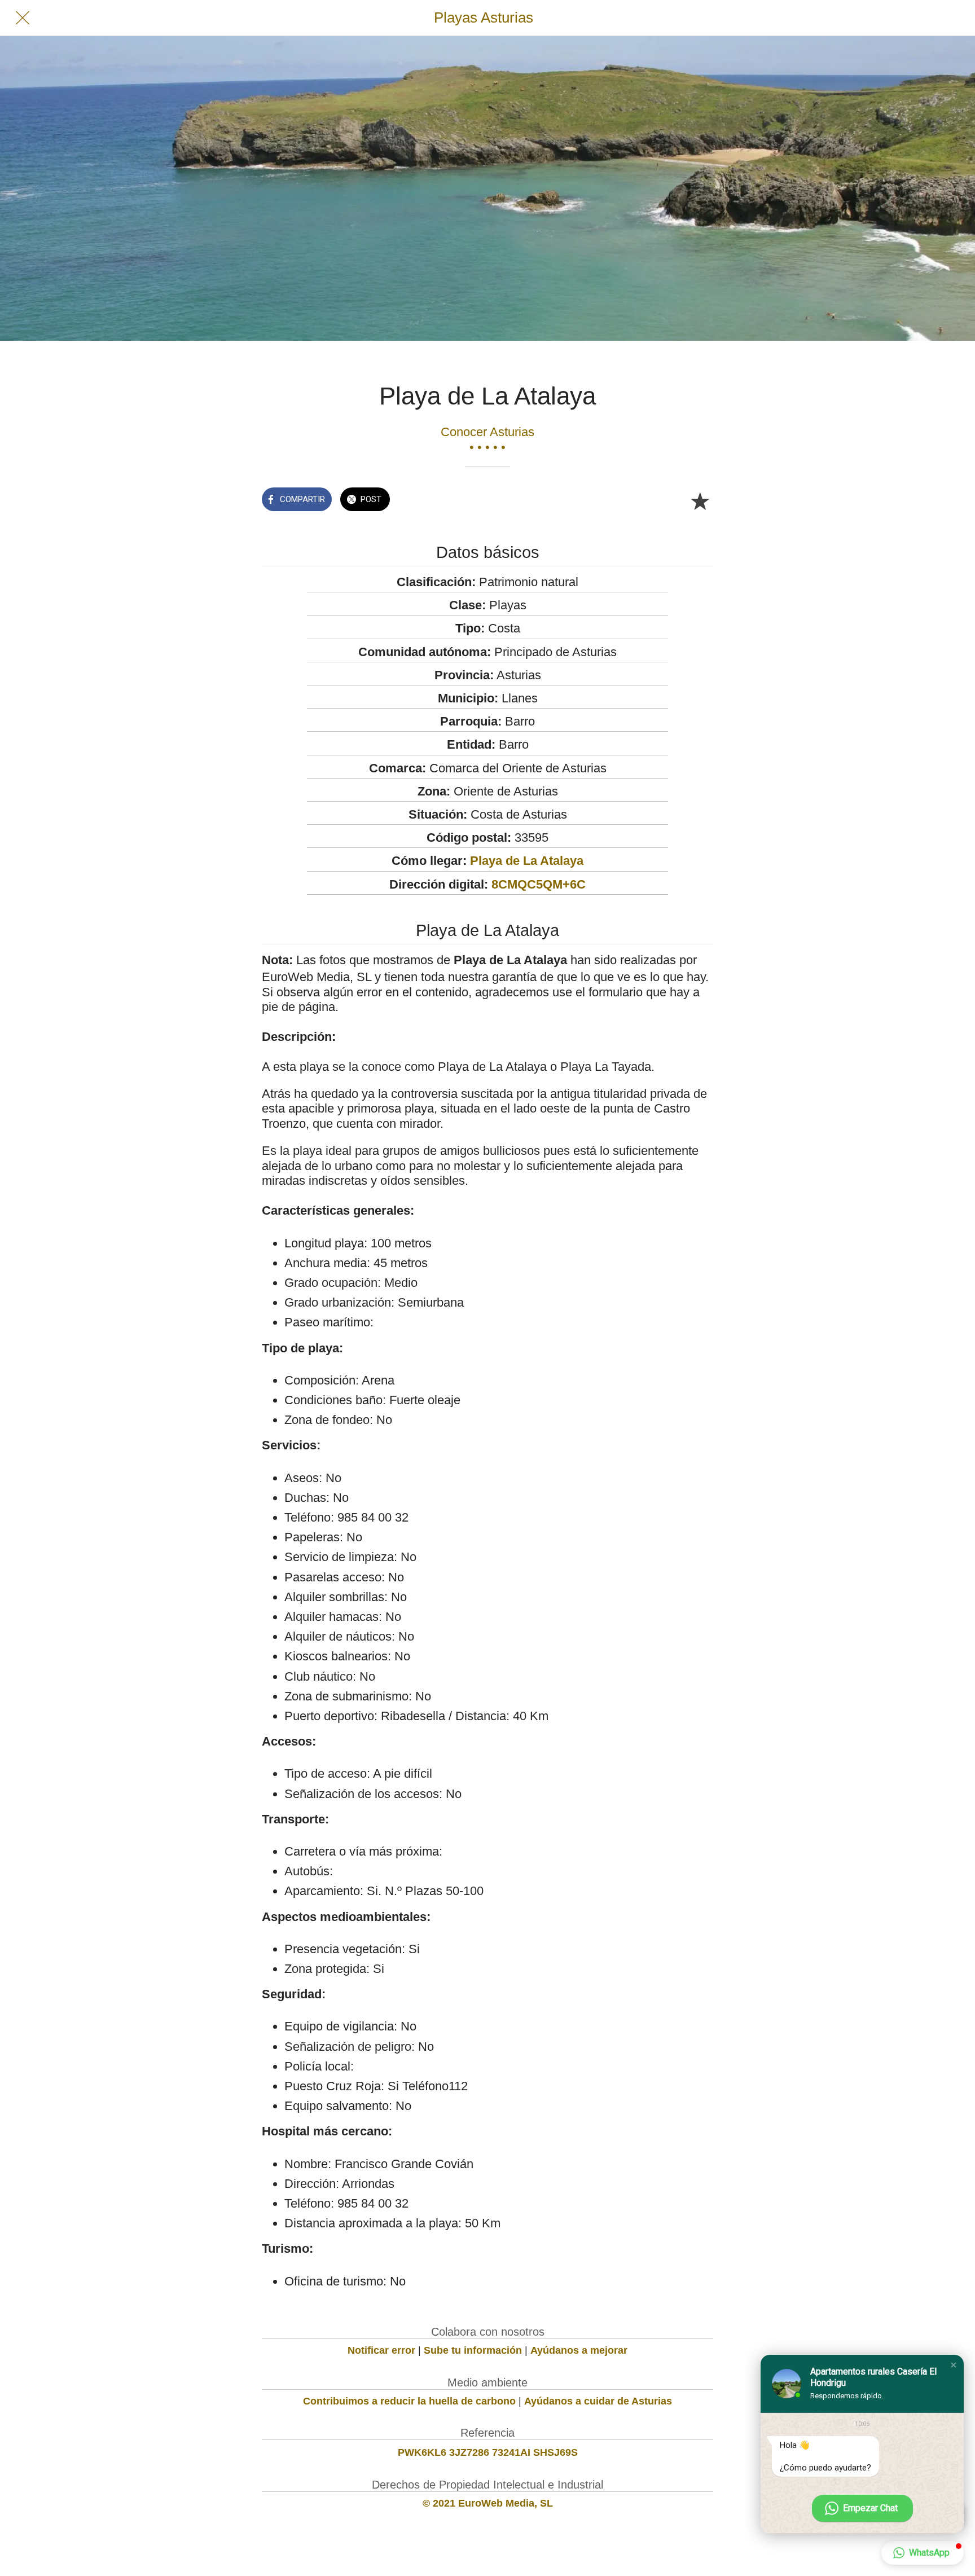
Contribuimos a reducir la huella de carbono (409, 2401)
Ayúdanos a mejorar (579, 2350)
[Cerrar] (23, 18)
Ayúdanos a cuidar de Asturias (598, 2401)
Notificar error (381, 2350)
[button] (954, 2365)
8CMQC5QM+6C (539, 884)
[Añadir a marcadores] (700, 500)
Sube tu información (473, 2350)
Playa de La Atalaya (527, 861)
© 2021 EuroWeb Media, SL (488, 2503)
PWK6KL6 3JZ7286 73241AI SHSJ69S (488, 2452)
